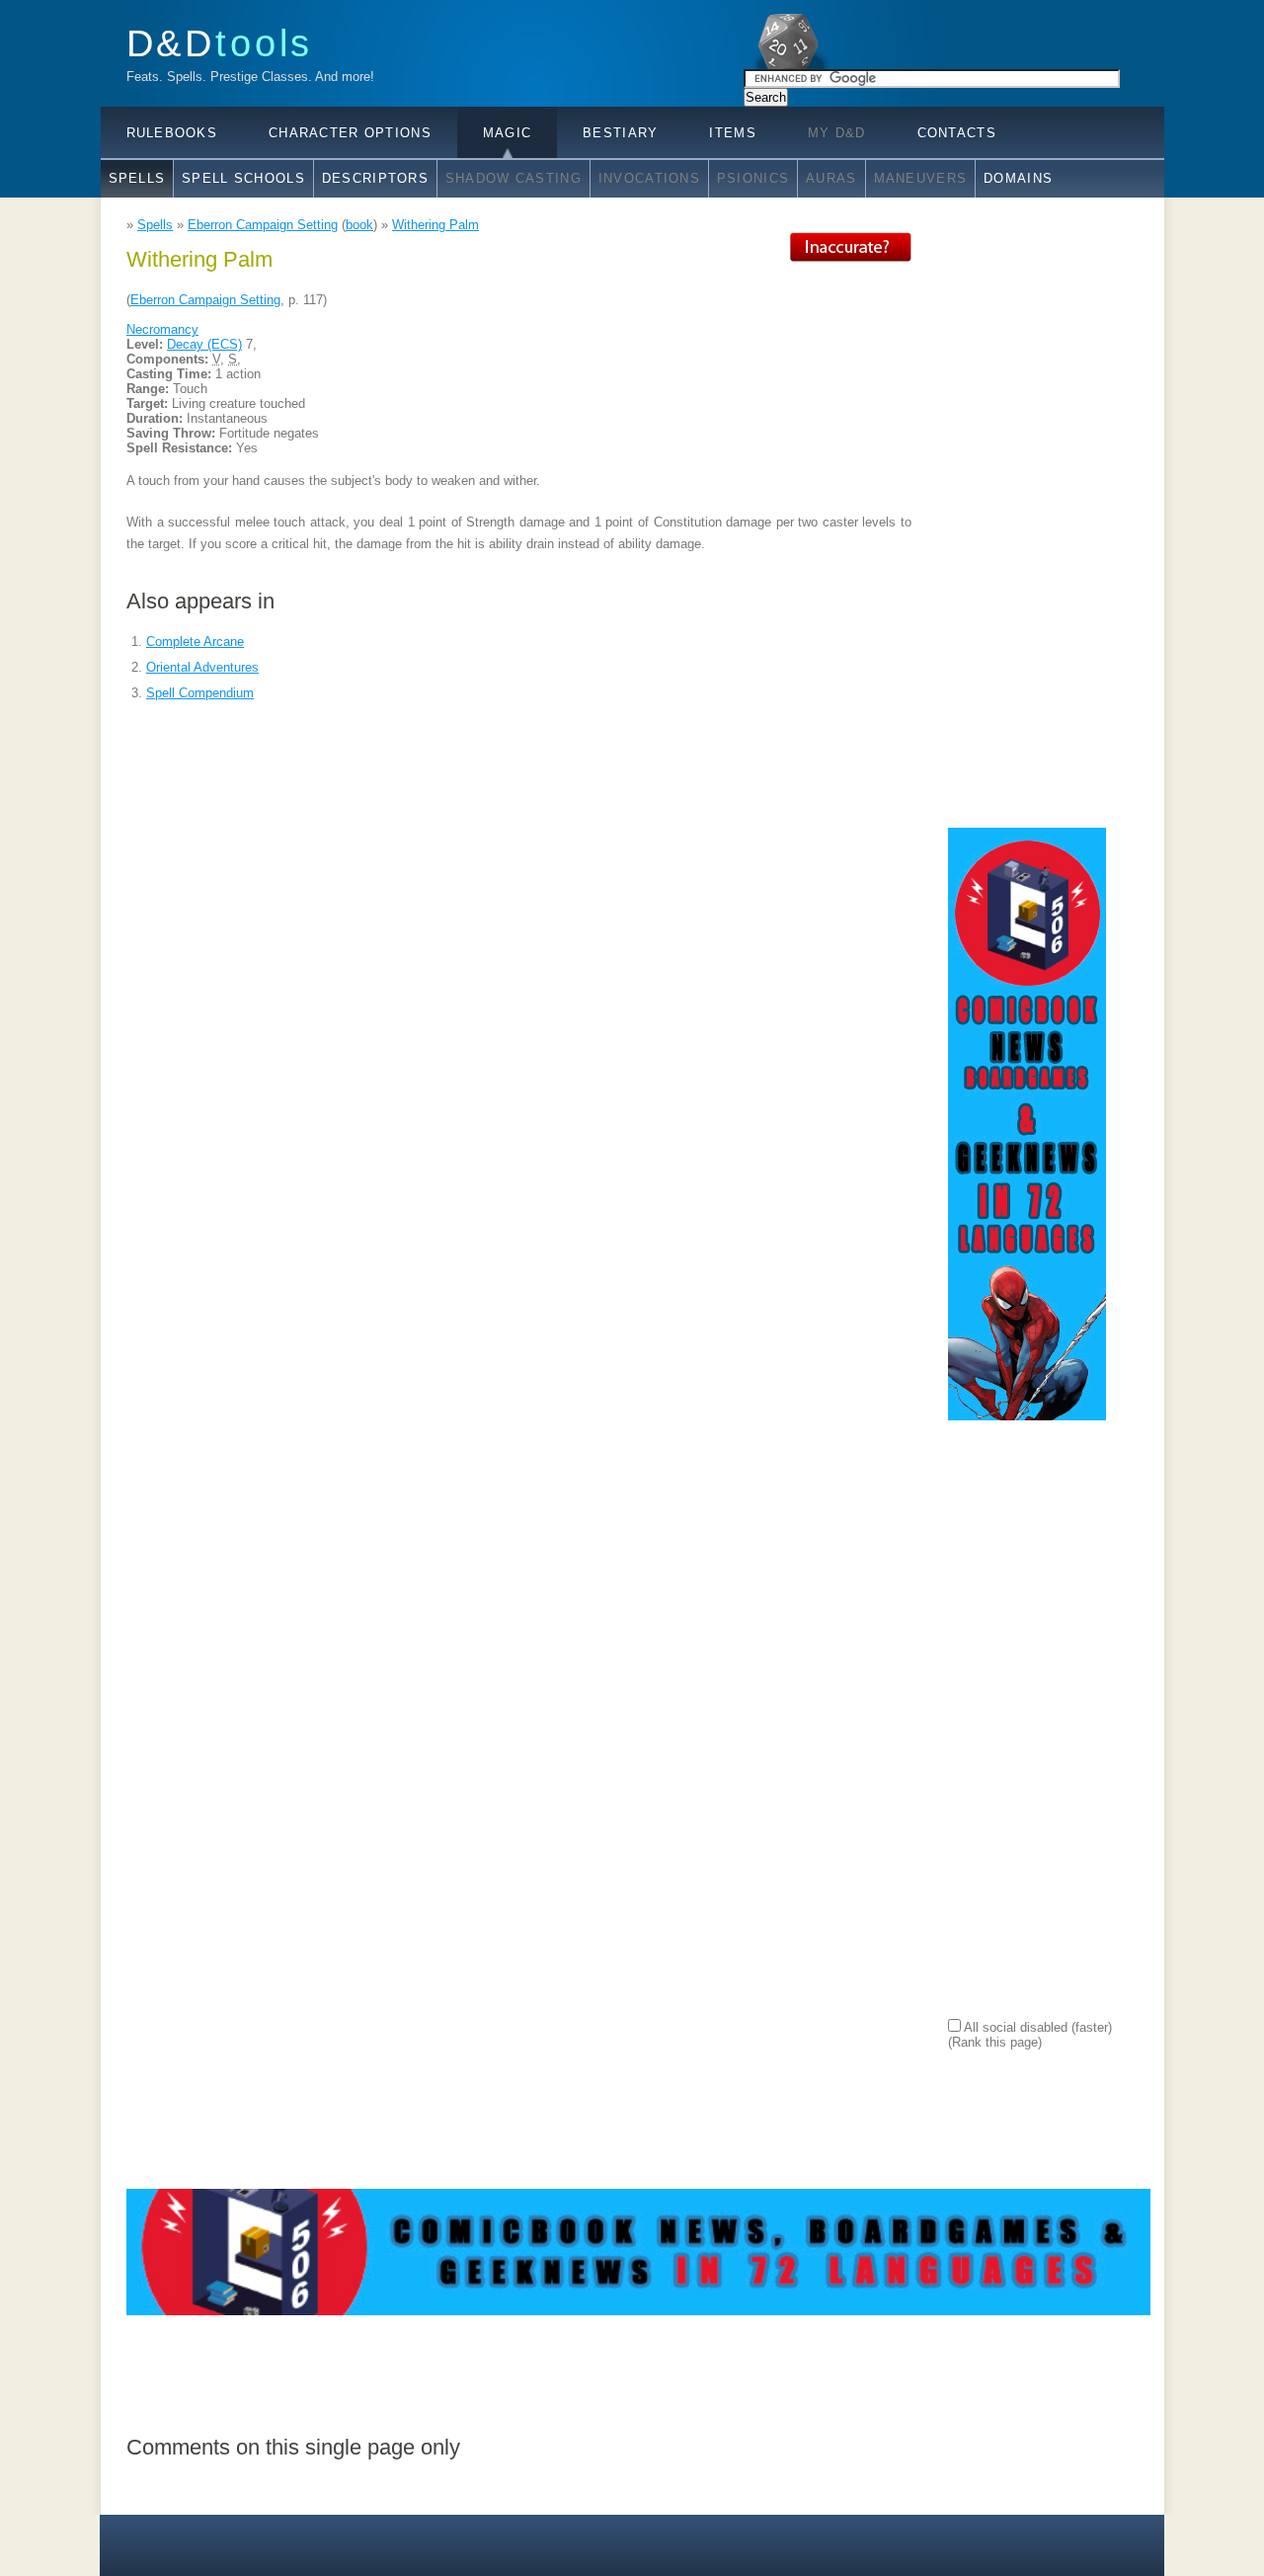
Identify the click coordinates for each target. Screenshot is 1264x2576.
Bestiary (620, 133)
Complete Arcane (195, 642)
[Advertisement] (1027, 528)
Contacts (957, 133)
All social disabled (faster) (1036, 2027)
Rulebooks (172, 133)
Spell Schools (243, 178)
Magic (507, 133)
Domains (1018, 178)
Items (732, 133)
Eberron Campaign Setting (263, 225)
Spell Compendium (200, 693)
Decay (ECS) (204, 344)
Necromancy (162, 329)
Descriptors (375, 178)
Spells (137, 178)
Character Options (350, 133)
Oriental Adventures (202, 667)
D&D (220, 43)
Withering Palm (435, 225)
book (359, 225)
